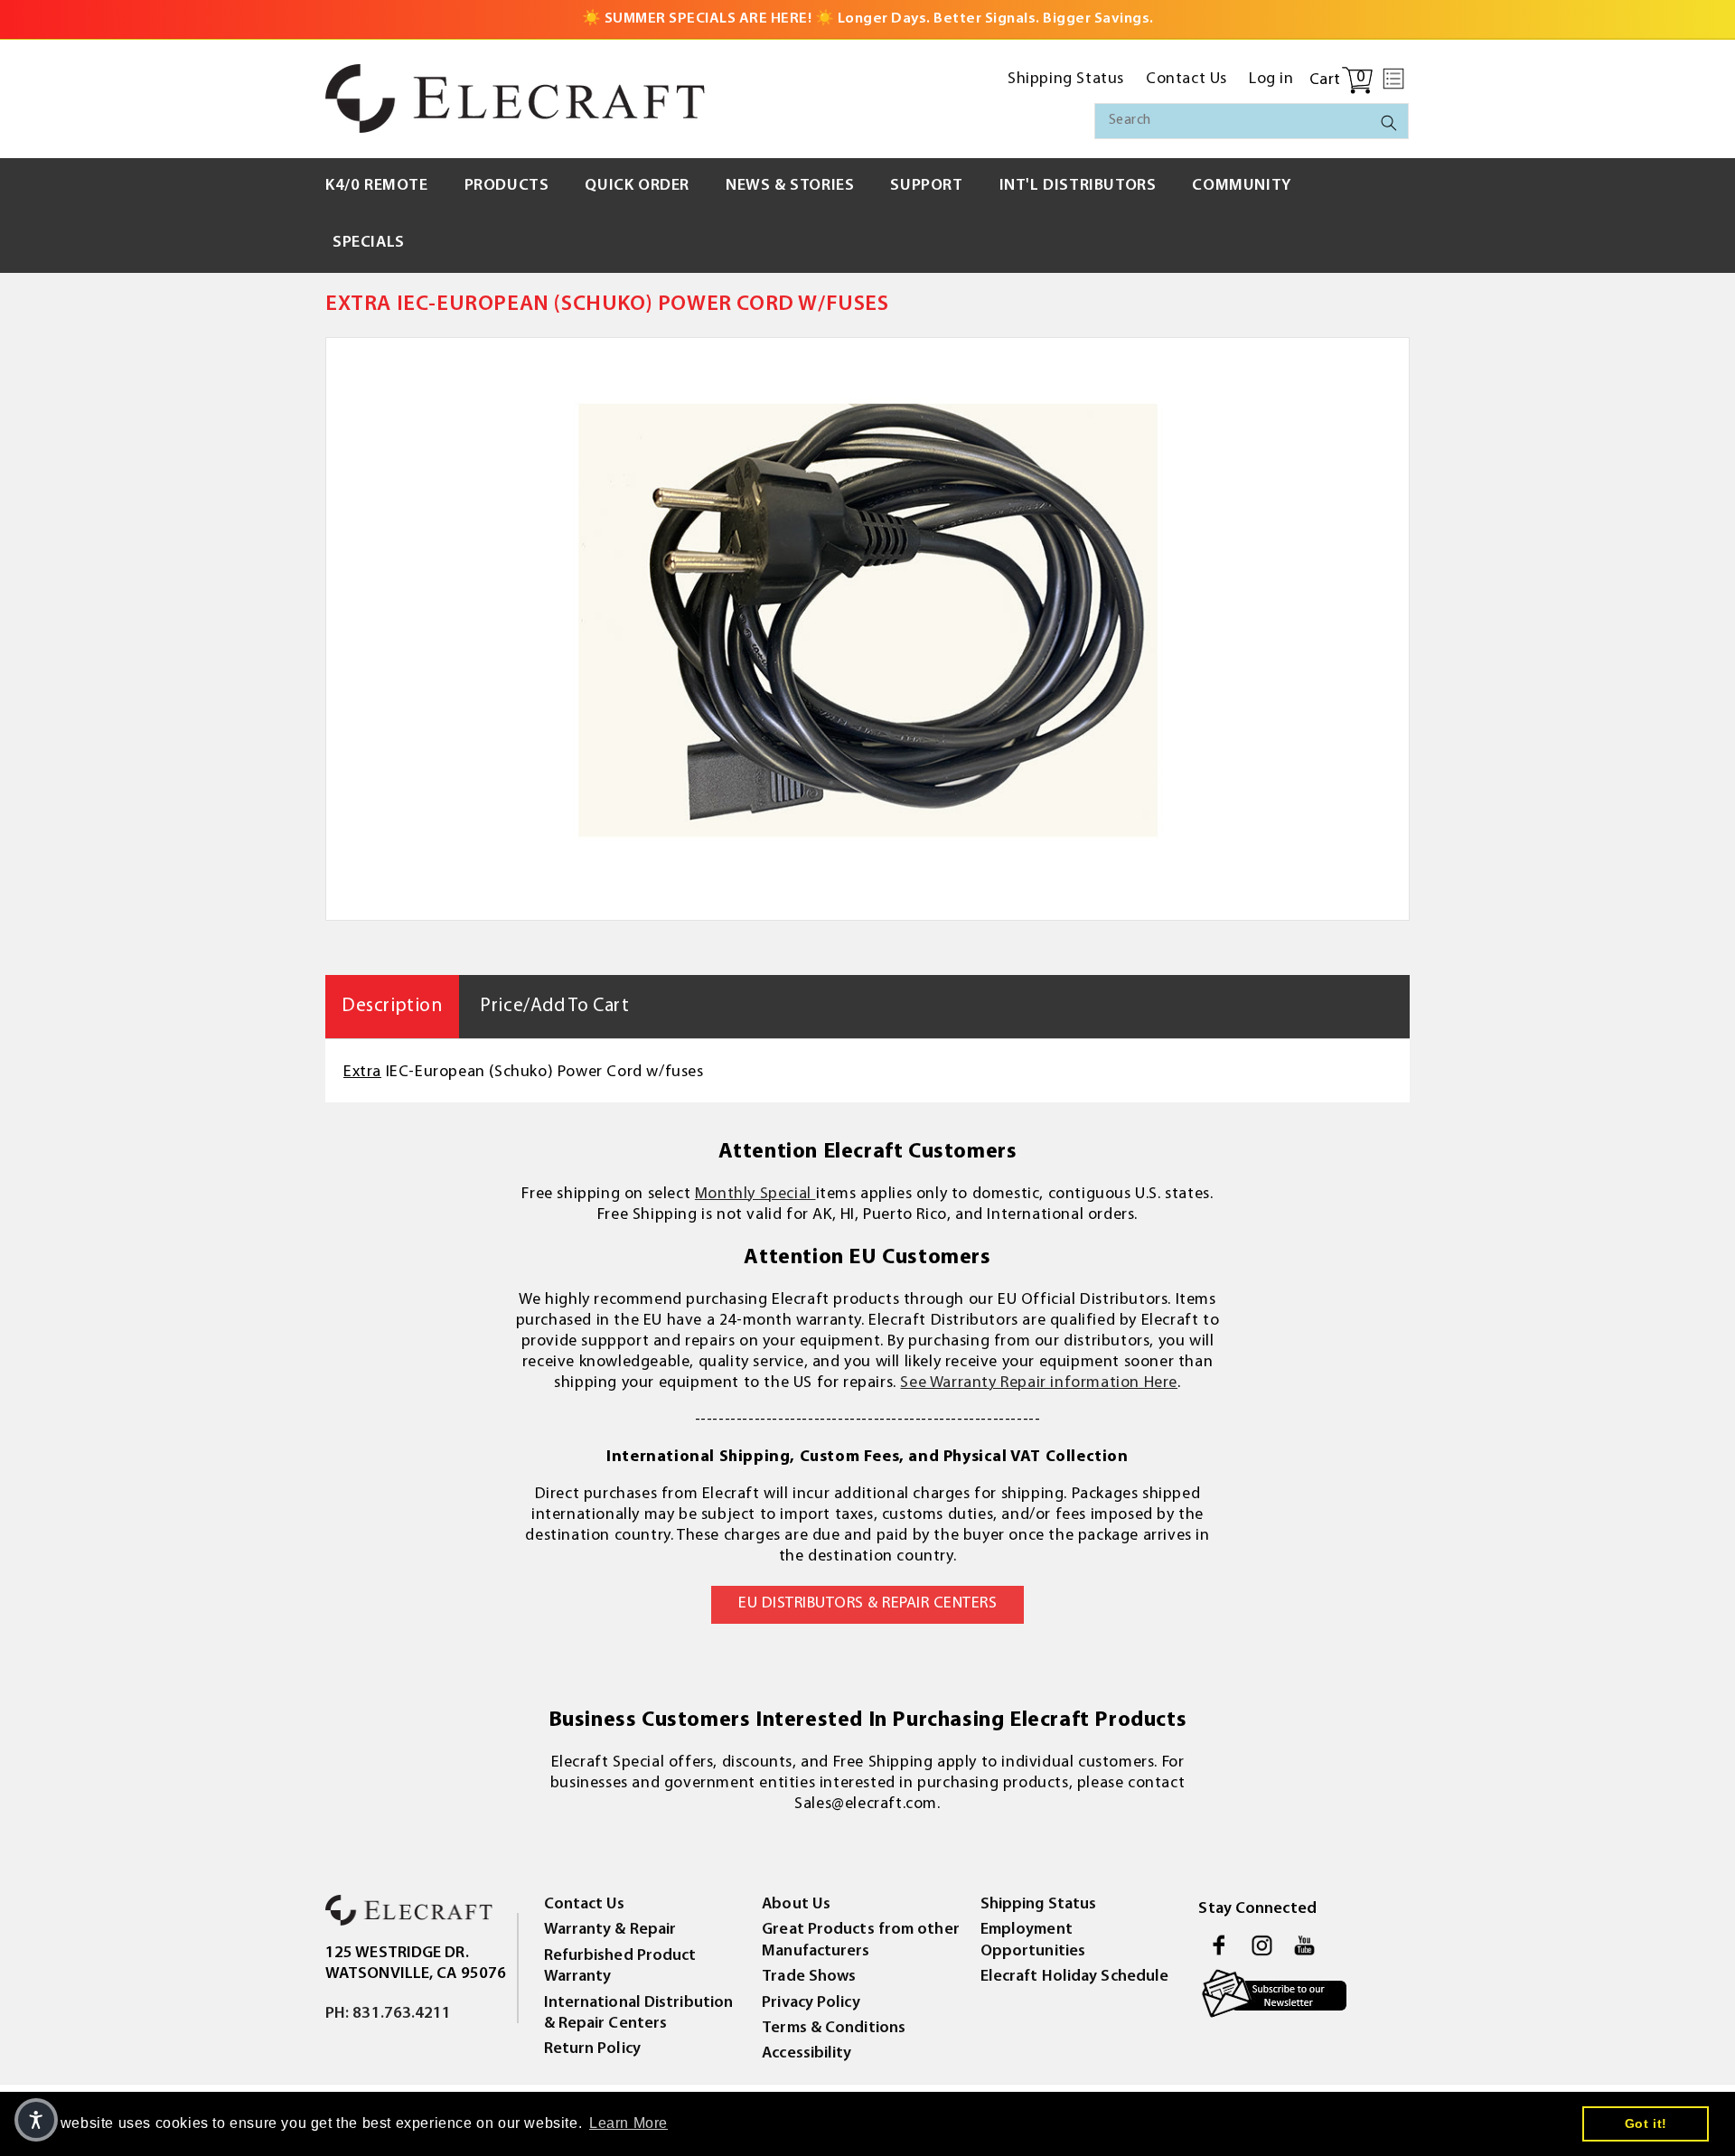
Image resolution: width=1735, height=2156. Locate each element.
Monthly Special (755, 1195)
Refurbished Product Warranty (620, 1967)
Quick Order (637, 186)
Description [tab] (392, 1006)
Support (926, 186)
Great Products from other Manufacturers (861, 1940)
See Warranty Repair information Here (1039, 1383)
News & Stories (790, 186)
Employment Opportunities (1033, 1940)
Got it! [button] (1646, 2123)
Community (1241, 186)
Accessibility (807, 2054)
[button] (1393, 79)
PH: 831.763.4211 (389, 2014)
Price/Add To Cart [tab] (554, 1006)
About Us (796, 1905)
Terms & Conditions (834, 2029)
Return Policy (592, 2049)
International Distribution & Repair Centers (639, 2014)
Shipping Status (1039, 1905)
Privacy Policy (811, 2003)
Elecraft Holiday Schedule (1075, 1977)
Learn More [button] (628, 2123)
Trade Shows (809, 1977)
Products (507, 186)
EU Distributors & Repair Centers (867, 1604)
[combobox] (1252, 121)
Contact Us (585, 1905)
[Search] (1389, 123)
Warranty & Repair (610, 1930)
